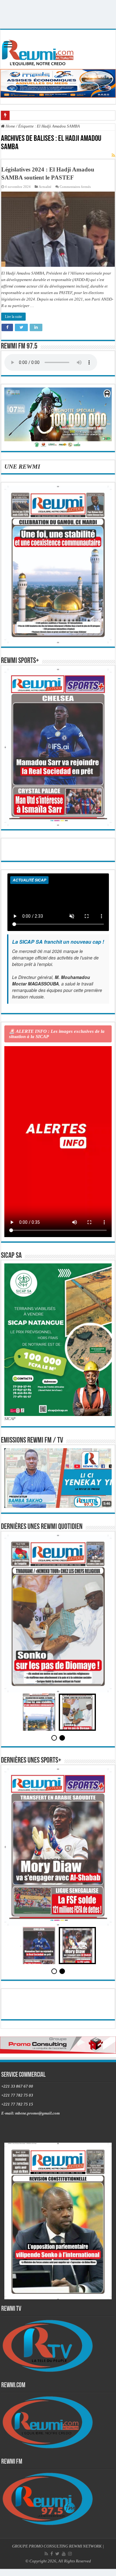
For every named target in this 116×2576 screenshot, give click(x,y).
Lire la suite (13, 317)
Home (10, 126)
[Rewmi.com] (39, 51)
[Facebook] (52, 2554)
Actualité (45, 187)
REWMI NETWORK (85, 2546)
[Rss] (46, 2554)
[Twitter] (57, 2554)
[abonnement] (113, 156)
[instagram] (70, 2554)
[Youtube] (64, 2554)
